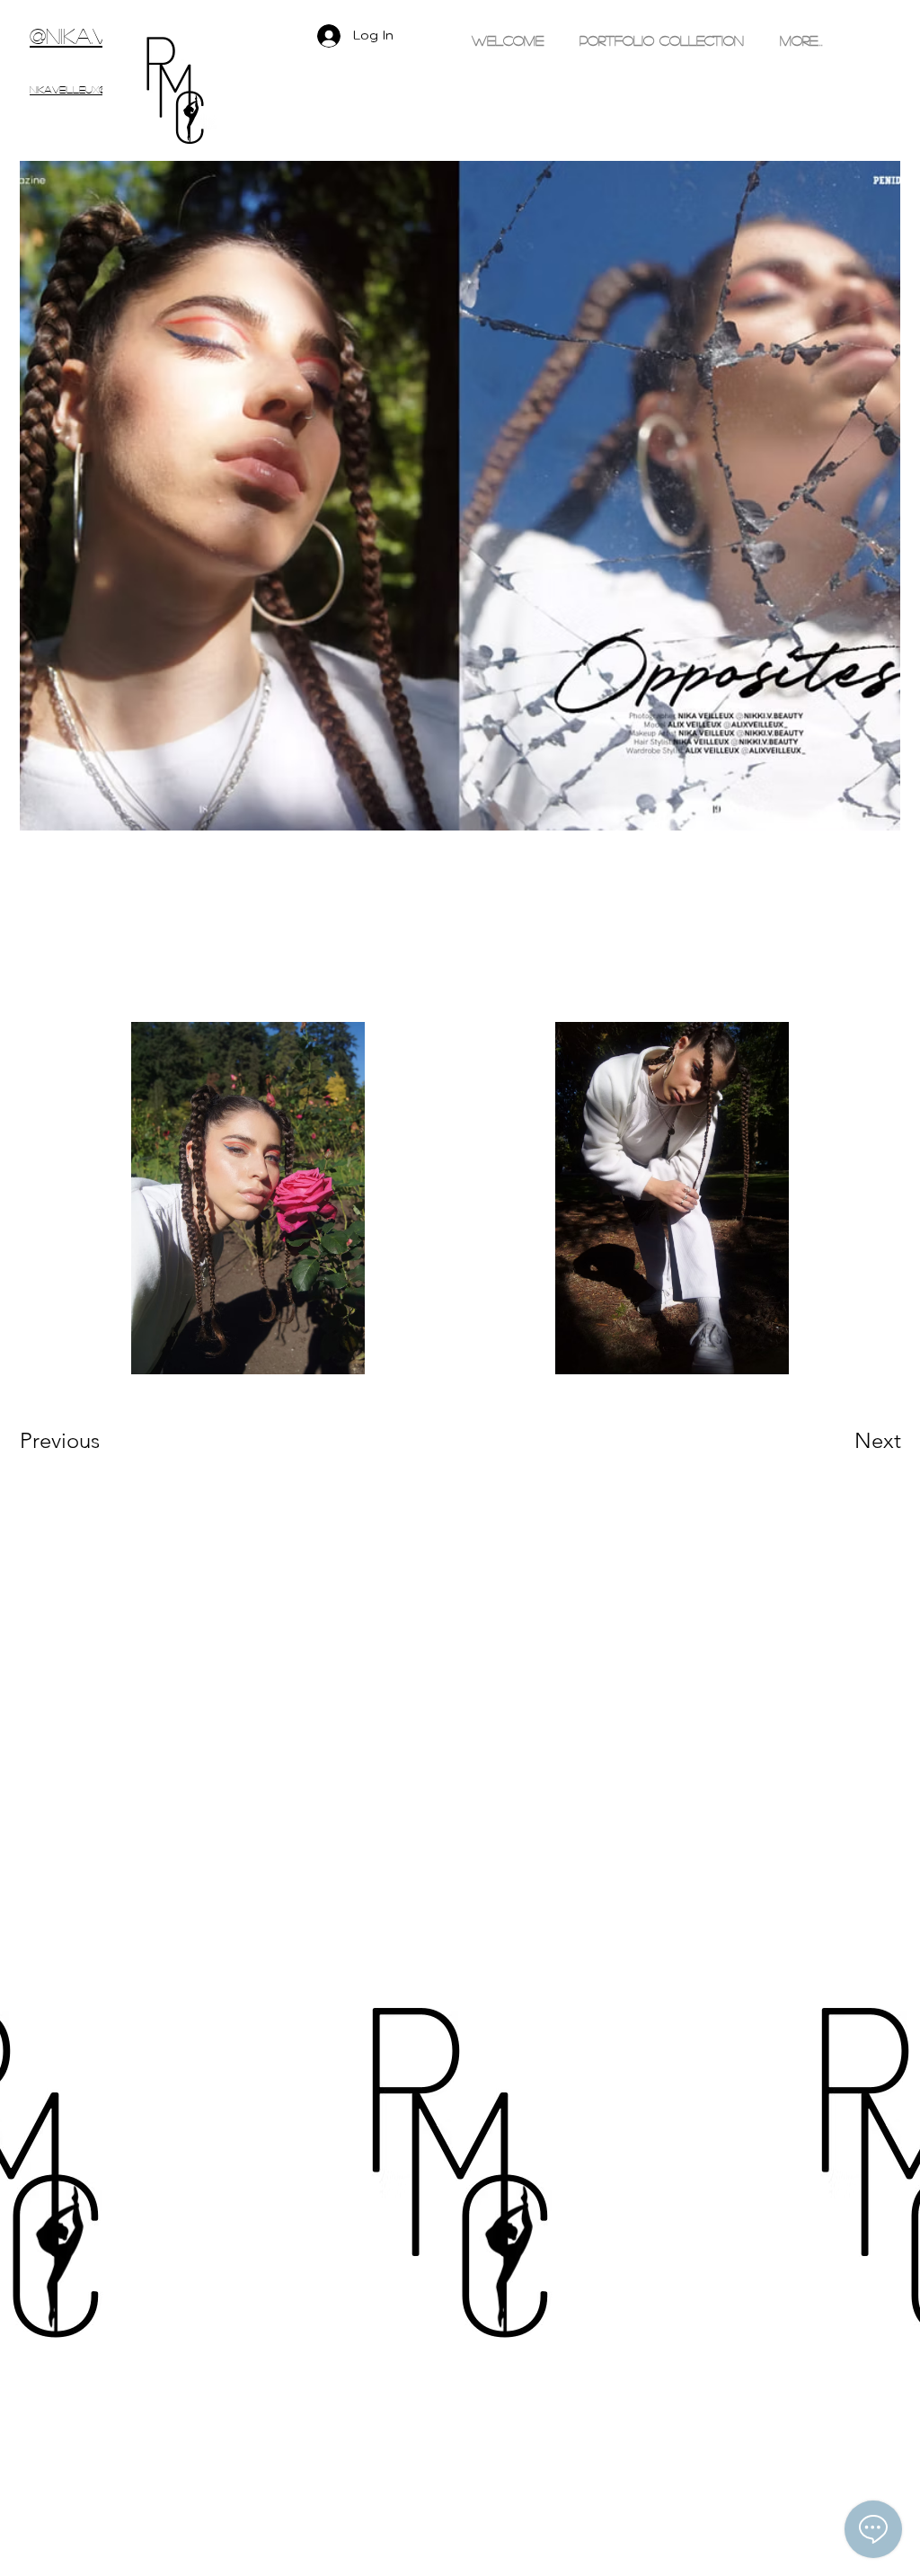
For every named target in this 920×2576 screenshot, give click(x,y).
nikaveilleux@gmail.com (97, 89)
